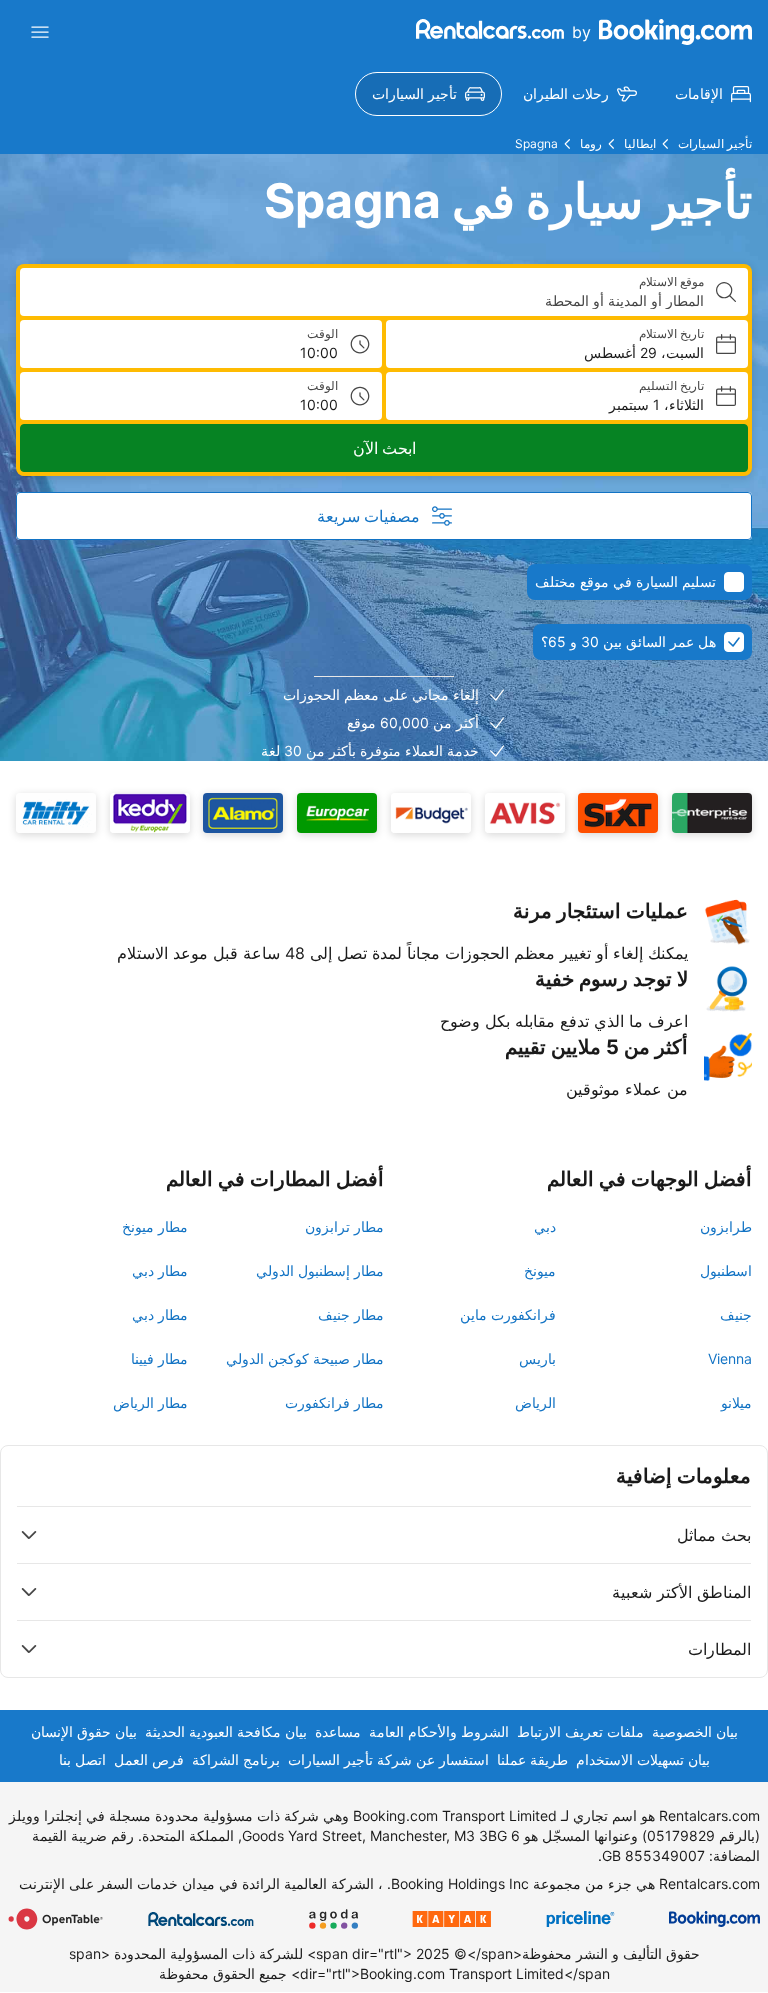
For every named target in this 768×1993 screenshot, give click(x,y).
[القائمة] (40, 32)
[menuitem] (713, 94)
